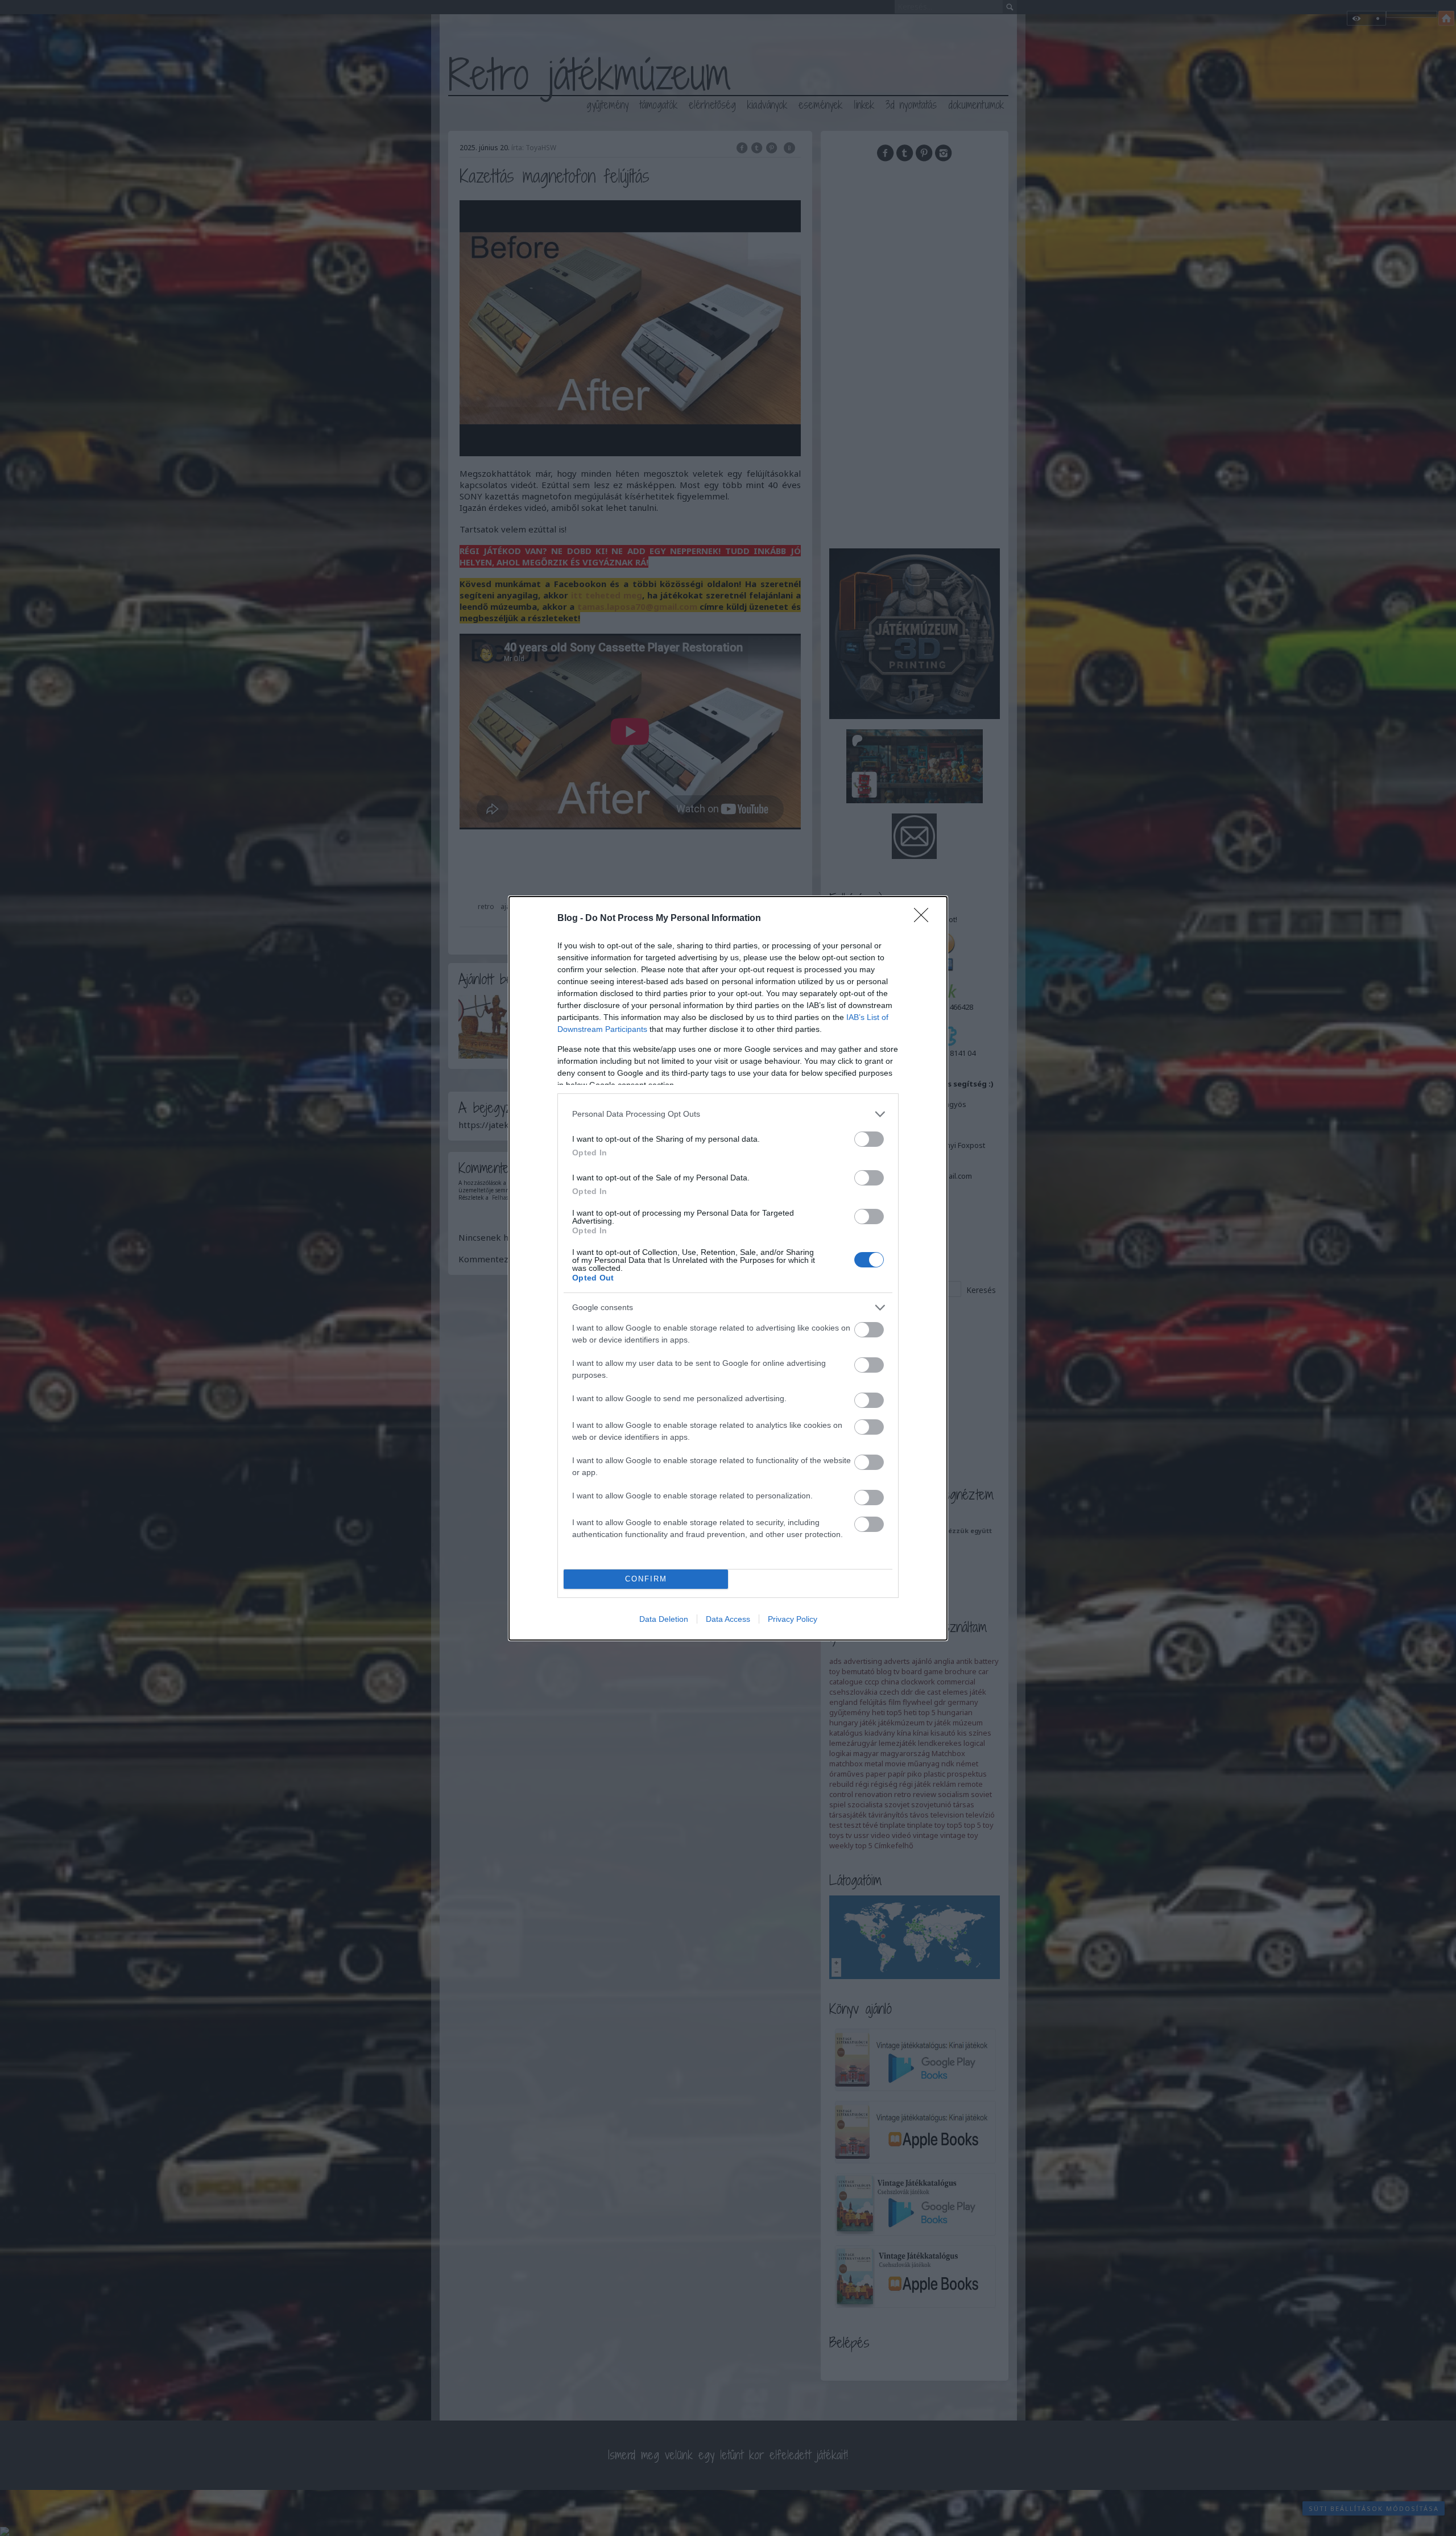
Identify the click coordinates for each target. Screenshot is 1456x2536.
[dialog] (728, 1268)
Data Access (728, 1619)
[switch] (869, 1139)
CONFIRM (646, 1579)
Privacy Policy (793, 1619)
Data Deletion (664, 1619)
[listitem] (728, 1114)
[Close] (925, 919)
